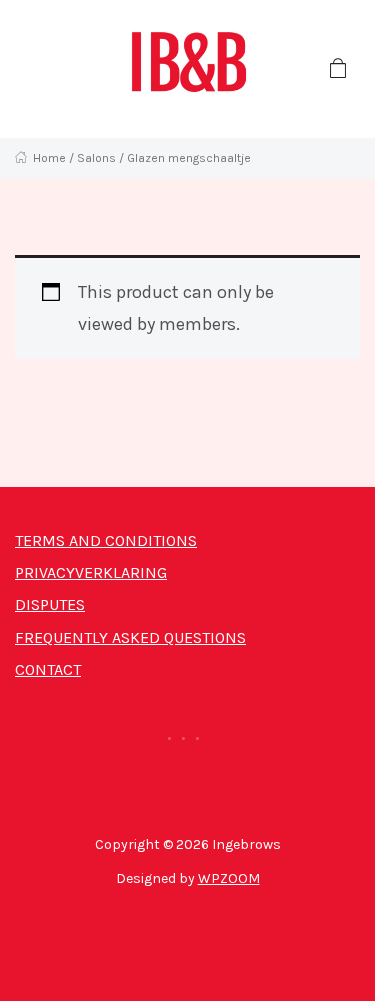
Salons (96, 158)
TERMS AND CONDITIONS (106, 540)
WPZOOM (229, 878)
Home (49, 158)
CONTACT (48, 669)
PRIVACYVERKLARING (91, 572)
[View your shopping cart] (337, 69)
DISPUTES (50, 604)
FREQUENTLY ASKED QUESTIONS (130, 637)
